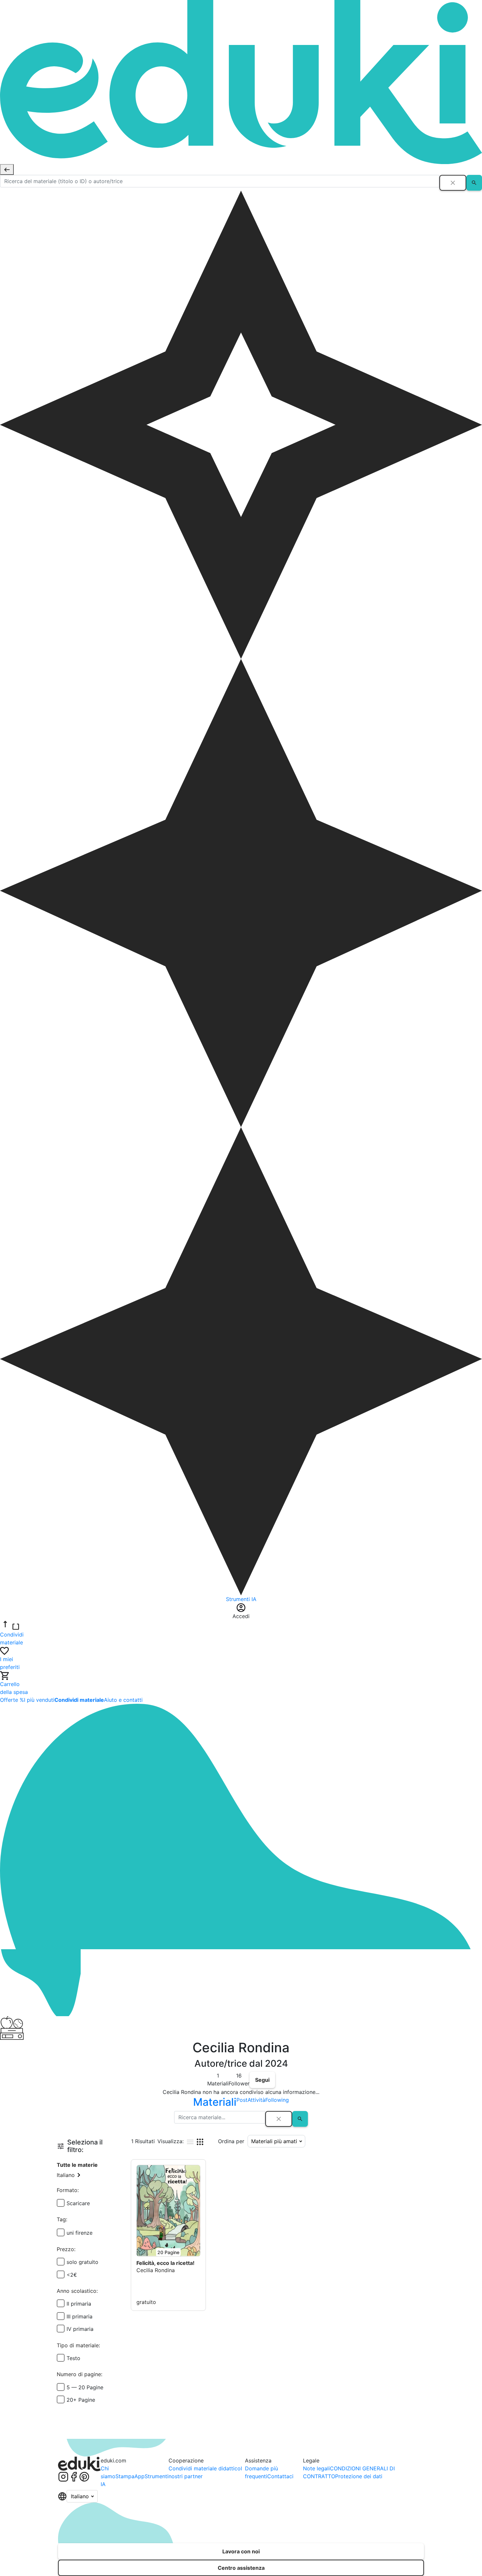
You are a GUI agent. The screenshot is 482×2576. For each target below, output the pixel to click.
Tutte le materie (77, 2165)
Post (242, 2100)
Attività (256, 2100)
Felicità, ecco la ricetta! (165, 2263)
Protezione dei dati (359, 2476)
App (140, 2476)
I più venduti (39, 1700)
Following (277, 2100)
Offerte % (12, 1700)
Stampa (125, 2476)
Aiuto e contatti (123, 1700)
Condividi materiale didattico (205, 2468)
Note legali (316, 2468)
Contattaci (280, 2476)
